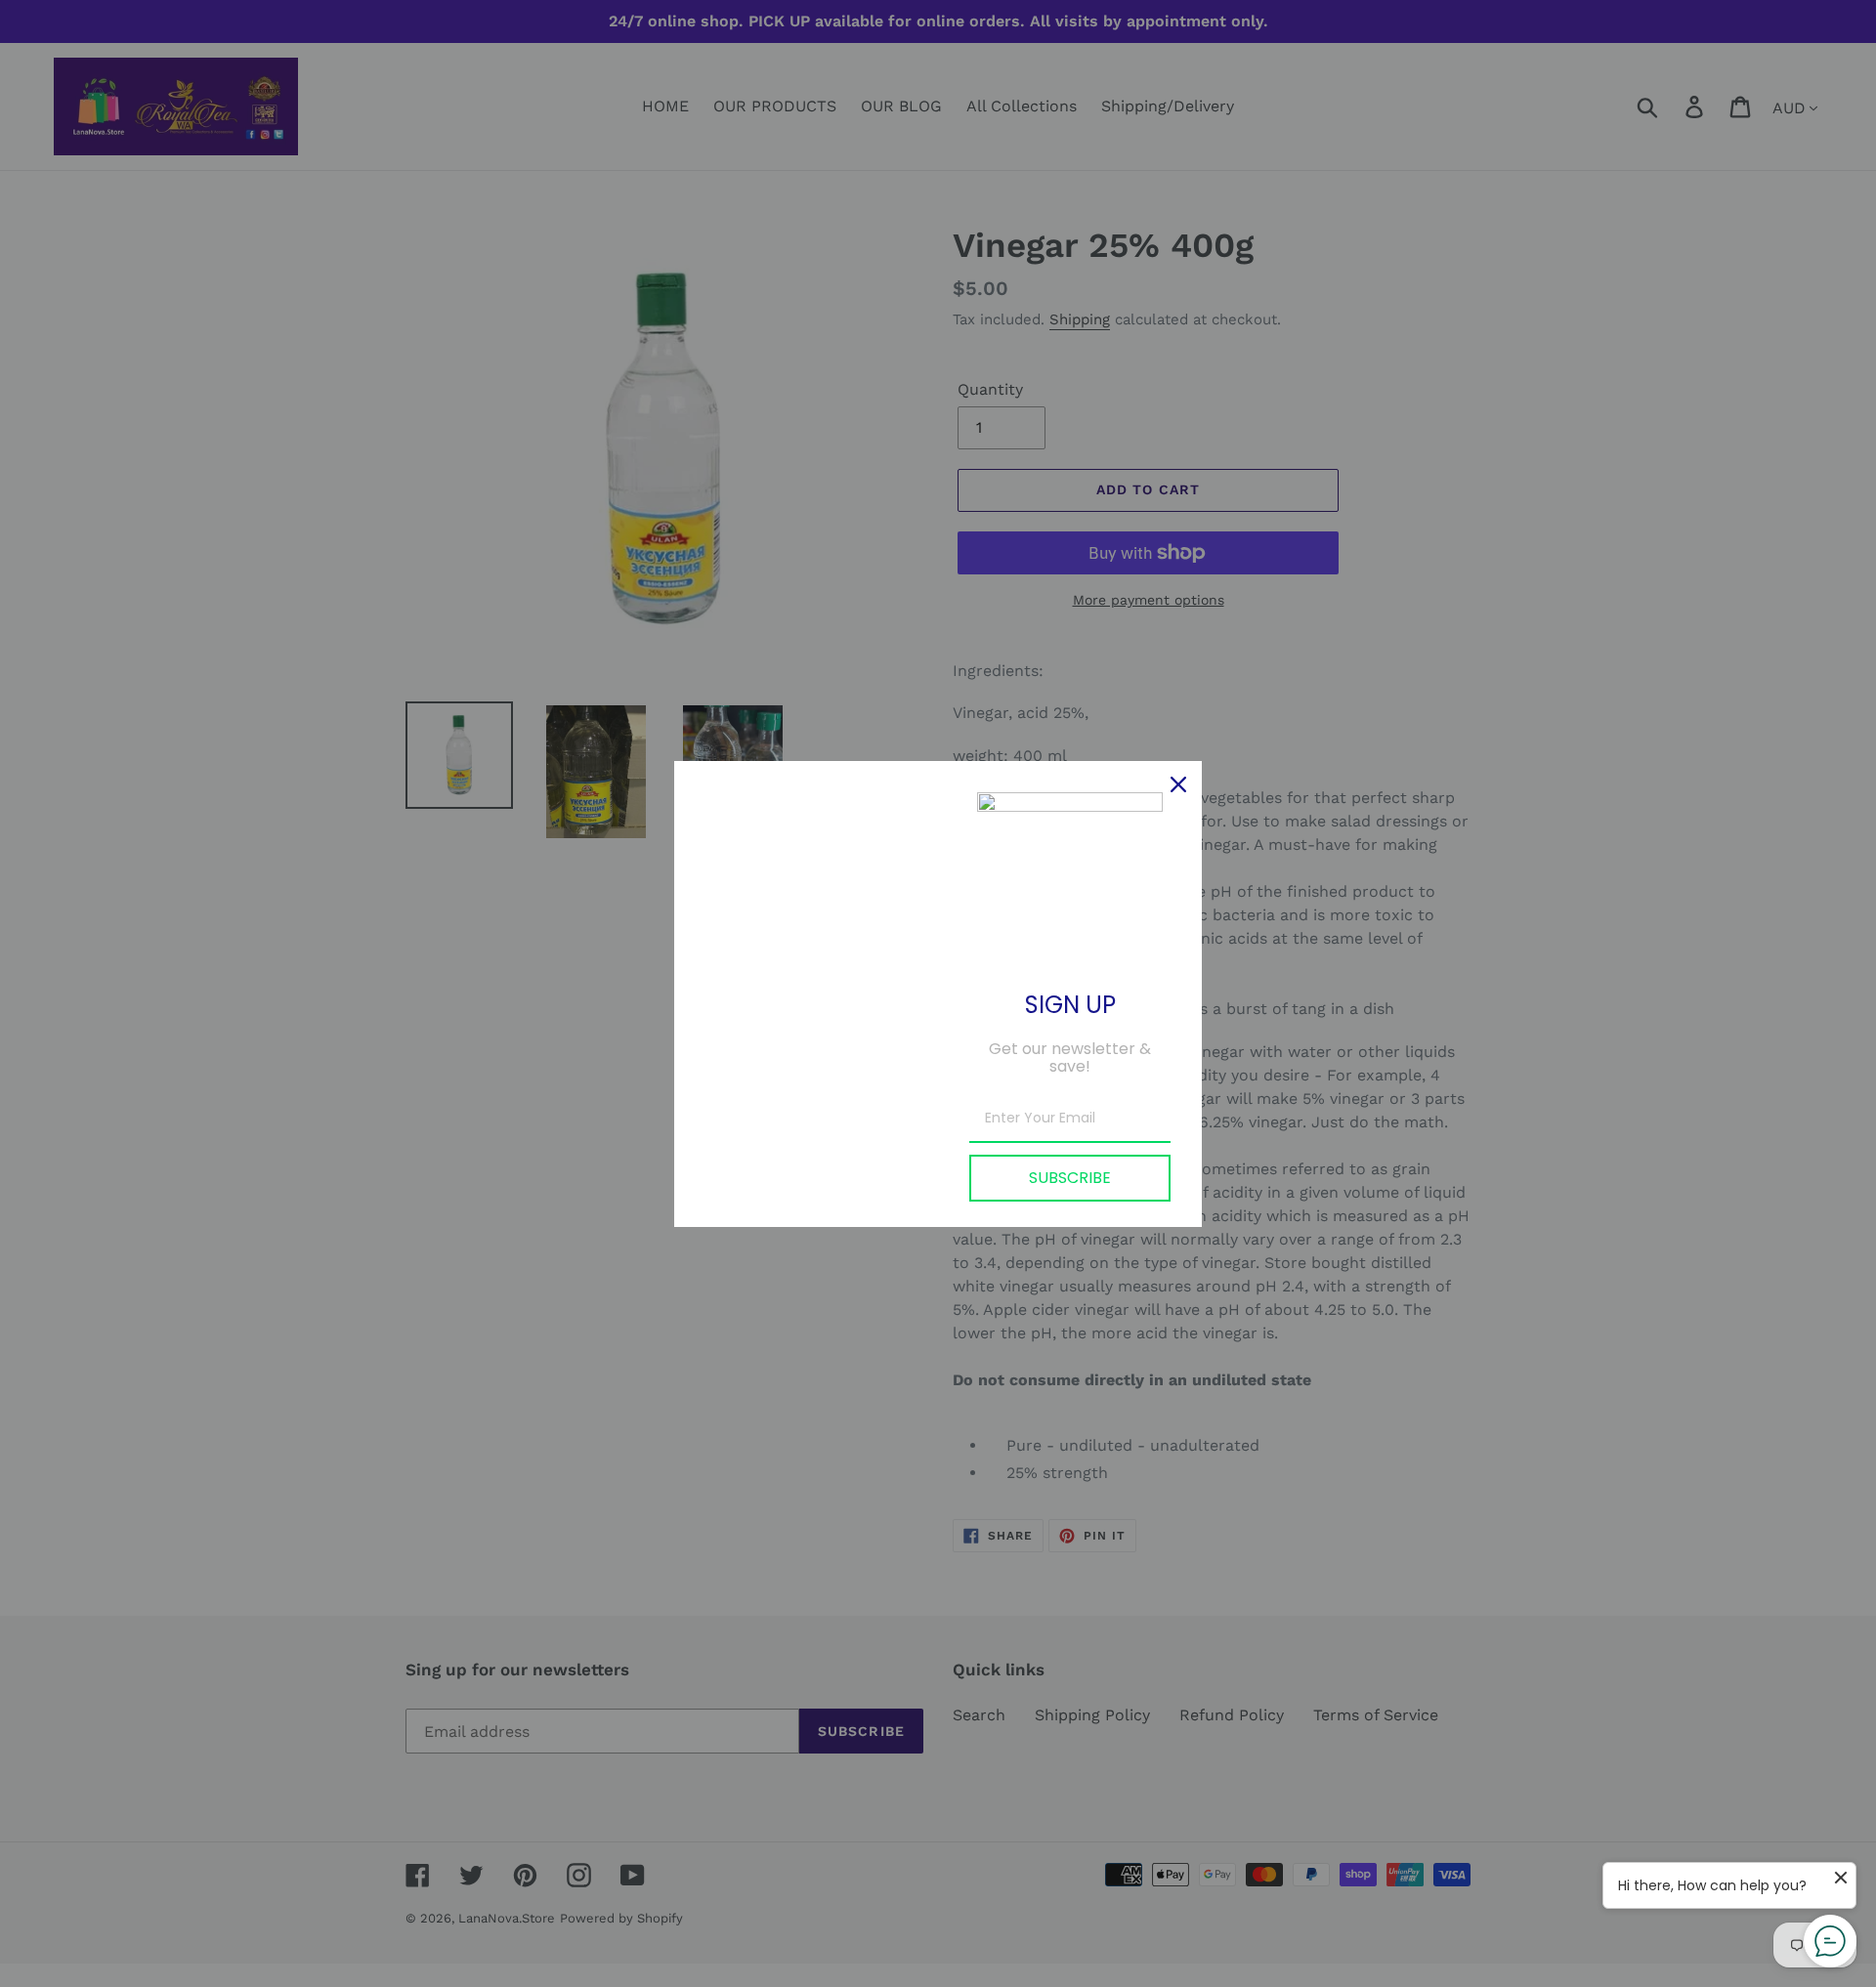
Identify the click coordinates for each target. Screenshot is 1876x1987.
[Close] (1178, 784)
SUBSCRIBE (1070, 1178)
